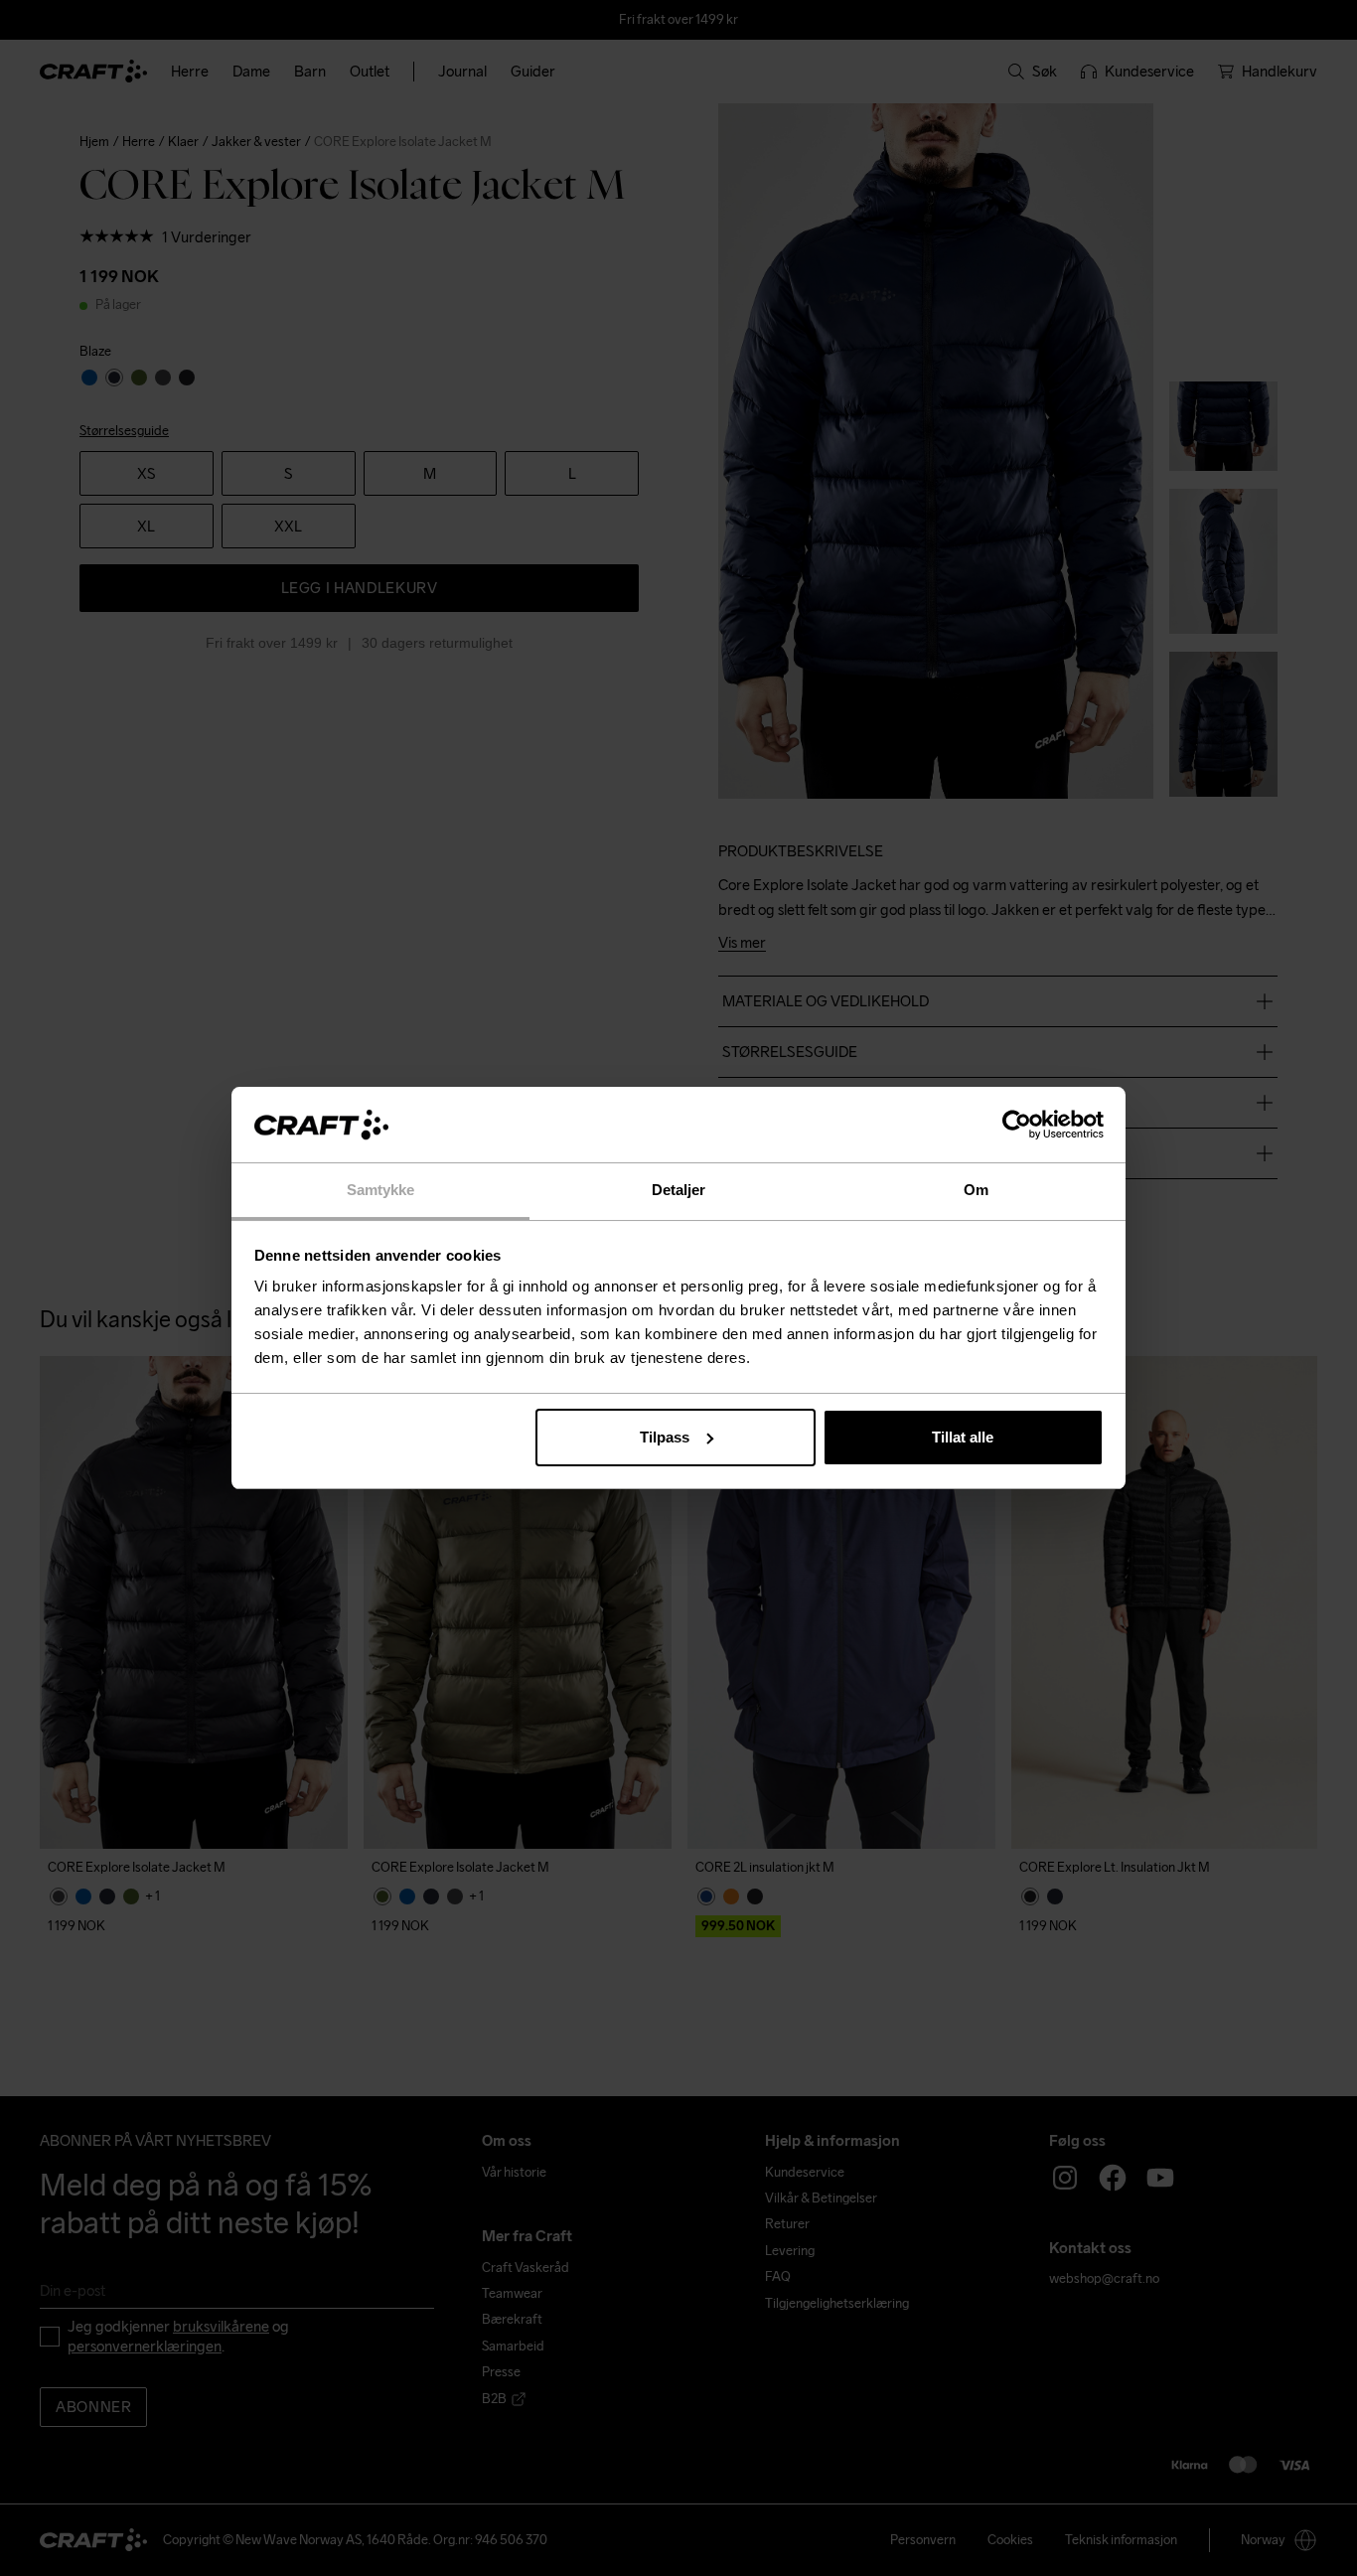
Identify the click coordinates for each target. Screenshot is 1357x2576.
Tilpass (665, 1437)
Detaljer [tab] (679, 1190)
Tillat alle (963, 1437)
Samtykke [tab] (381, 1190)
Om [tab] (976, 1190)
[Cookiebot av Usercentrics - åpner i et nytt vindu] (1017, 1125)
